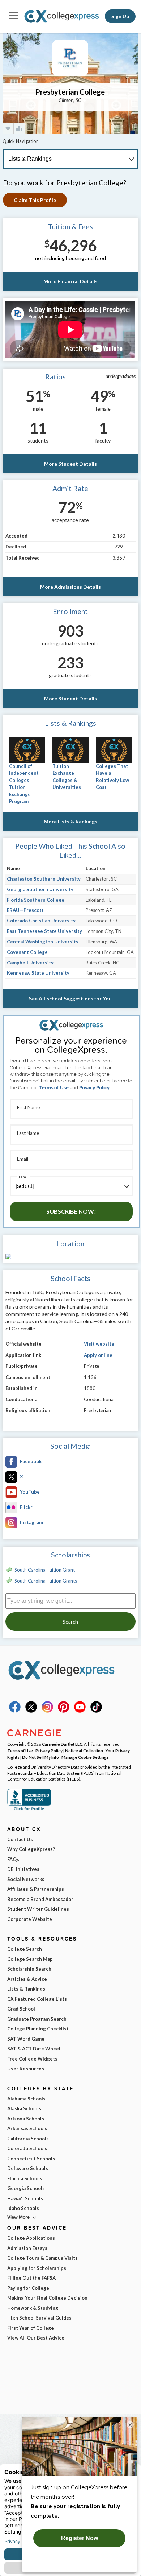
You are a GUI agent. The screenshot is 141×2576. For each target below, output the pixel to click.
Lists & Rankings (26, 1989)
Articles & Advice (27, 1979)
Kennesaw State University (38, 973)
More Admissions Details (70, 587)
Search (70, 1622)
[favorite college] (8, 129)
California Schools (28, 2139)
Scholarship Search (29, 1969)
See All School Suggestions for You (70, 998)
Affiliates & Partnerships (36, 1889)
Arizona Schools (26, 2119)
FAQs (13, 1859)
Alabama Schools (26, 2099)
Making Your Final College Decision (47, 2298)
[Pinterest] (64, 1711)
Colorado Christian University (41, 921)
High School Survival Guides (39, 2318)
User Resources (26, 2069)
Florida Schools (25, 2178)
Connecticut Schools (31, 2159)
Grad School (21, 2009)
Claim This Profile (35, 200)
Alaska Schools (24, 2108)
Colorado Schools (27, 2148)
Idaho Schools (23, 2208)
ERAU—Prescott (25, 910)
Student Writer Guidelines (38, 1909)
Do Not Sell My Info (40, 1757)
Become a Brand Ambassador (40, 1899)
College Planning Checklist (38, 2029)
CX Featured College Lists (37, 1999)
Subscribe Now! (71, 1211)
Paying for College (28, 2288)
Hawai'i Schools (25, 2198)
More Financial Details (70, 281)
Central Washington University (43, 942)
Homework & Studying (33, 2308)
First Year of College (31, 2328)
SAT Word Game (26, 2039)
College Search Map (30, 1959)
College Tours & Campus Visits (42, 2258)
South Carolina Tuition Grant (45, 1570)
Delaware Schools (28, 2168)
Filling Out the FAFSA (31, 2278)
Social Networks (26, 1879)
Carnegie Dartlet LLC (62, 1744)
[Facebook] (15, 1711)
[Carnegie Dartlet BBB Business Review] (29, 1810)
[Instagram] (47, 1711)
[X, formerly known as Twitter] (31, 1711)
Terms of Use (54, 1088)
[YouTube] (80, 1711)
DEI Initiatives (23, 1869)
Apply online (98, 1355)
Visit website (99, 1344)
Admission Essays (27, 2248)
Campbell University (30, 963)
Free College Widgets (32, 2059)
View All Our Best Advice (36, 2338)
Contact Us (20, 1839)
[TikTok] (96, 1711)
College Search (25, 1949)
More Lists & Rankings (70, 821)
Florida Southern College (36, 900)
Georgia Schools (26, 2188)
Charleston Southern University (44, 879)
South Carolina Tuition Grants (46, 1581)
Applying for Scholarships (37, 2268)
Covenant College (27, 952)
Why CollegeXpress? (31, 1849)
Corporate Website (30, 1919)
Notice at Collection (84, 1750)
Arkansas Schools (27, 2128)
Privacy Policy (94, 1088)
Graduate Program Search (37, 2019)
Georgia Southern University (40, 889)
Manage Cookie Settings (85, 1757)
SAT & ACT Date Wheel (34, 2049)
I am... (23, 1177)
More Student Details (70, 464)
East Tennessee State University (44, 931)
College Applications (31, 2238)
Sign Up (120, 16)
